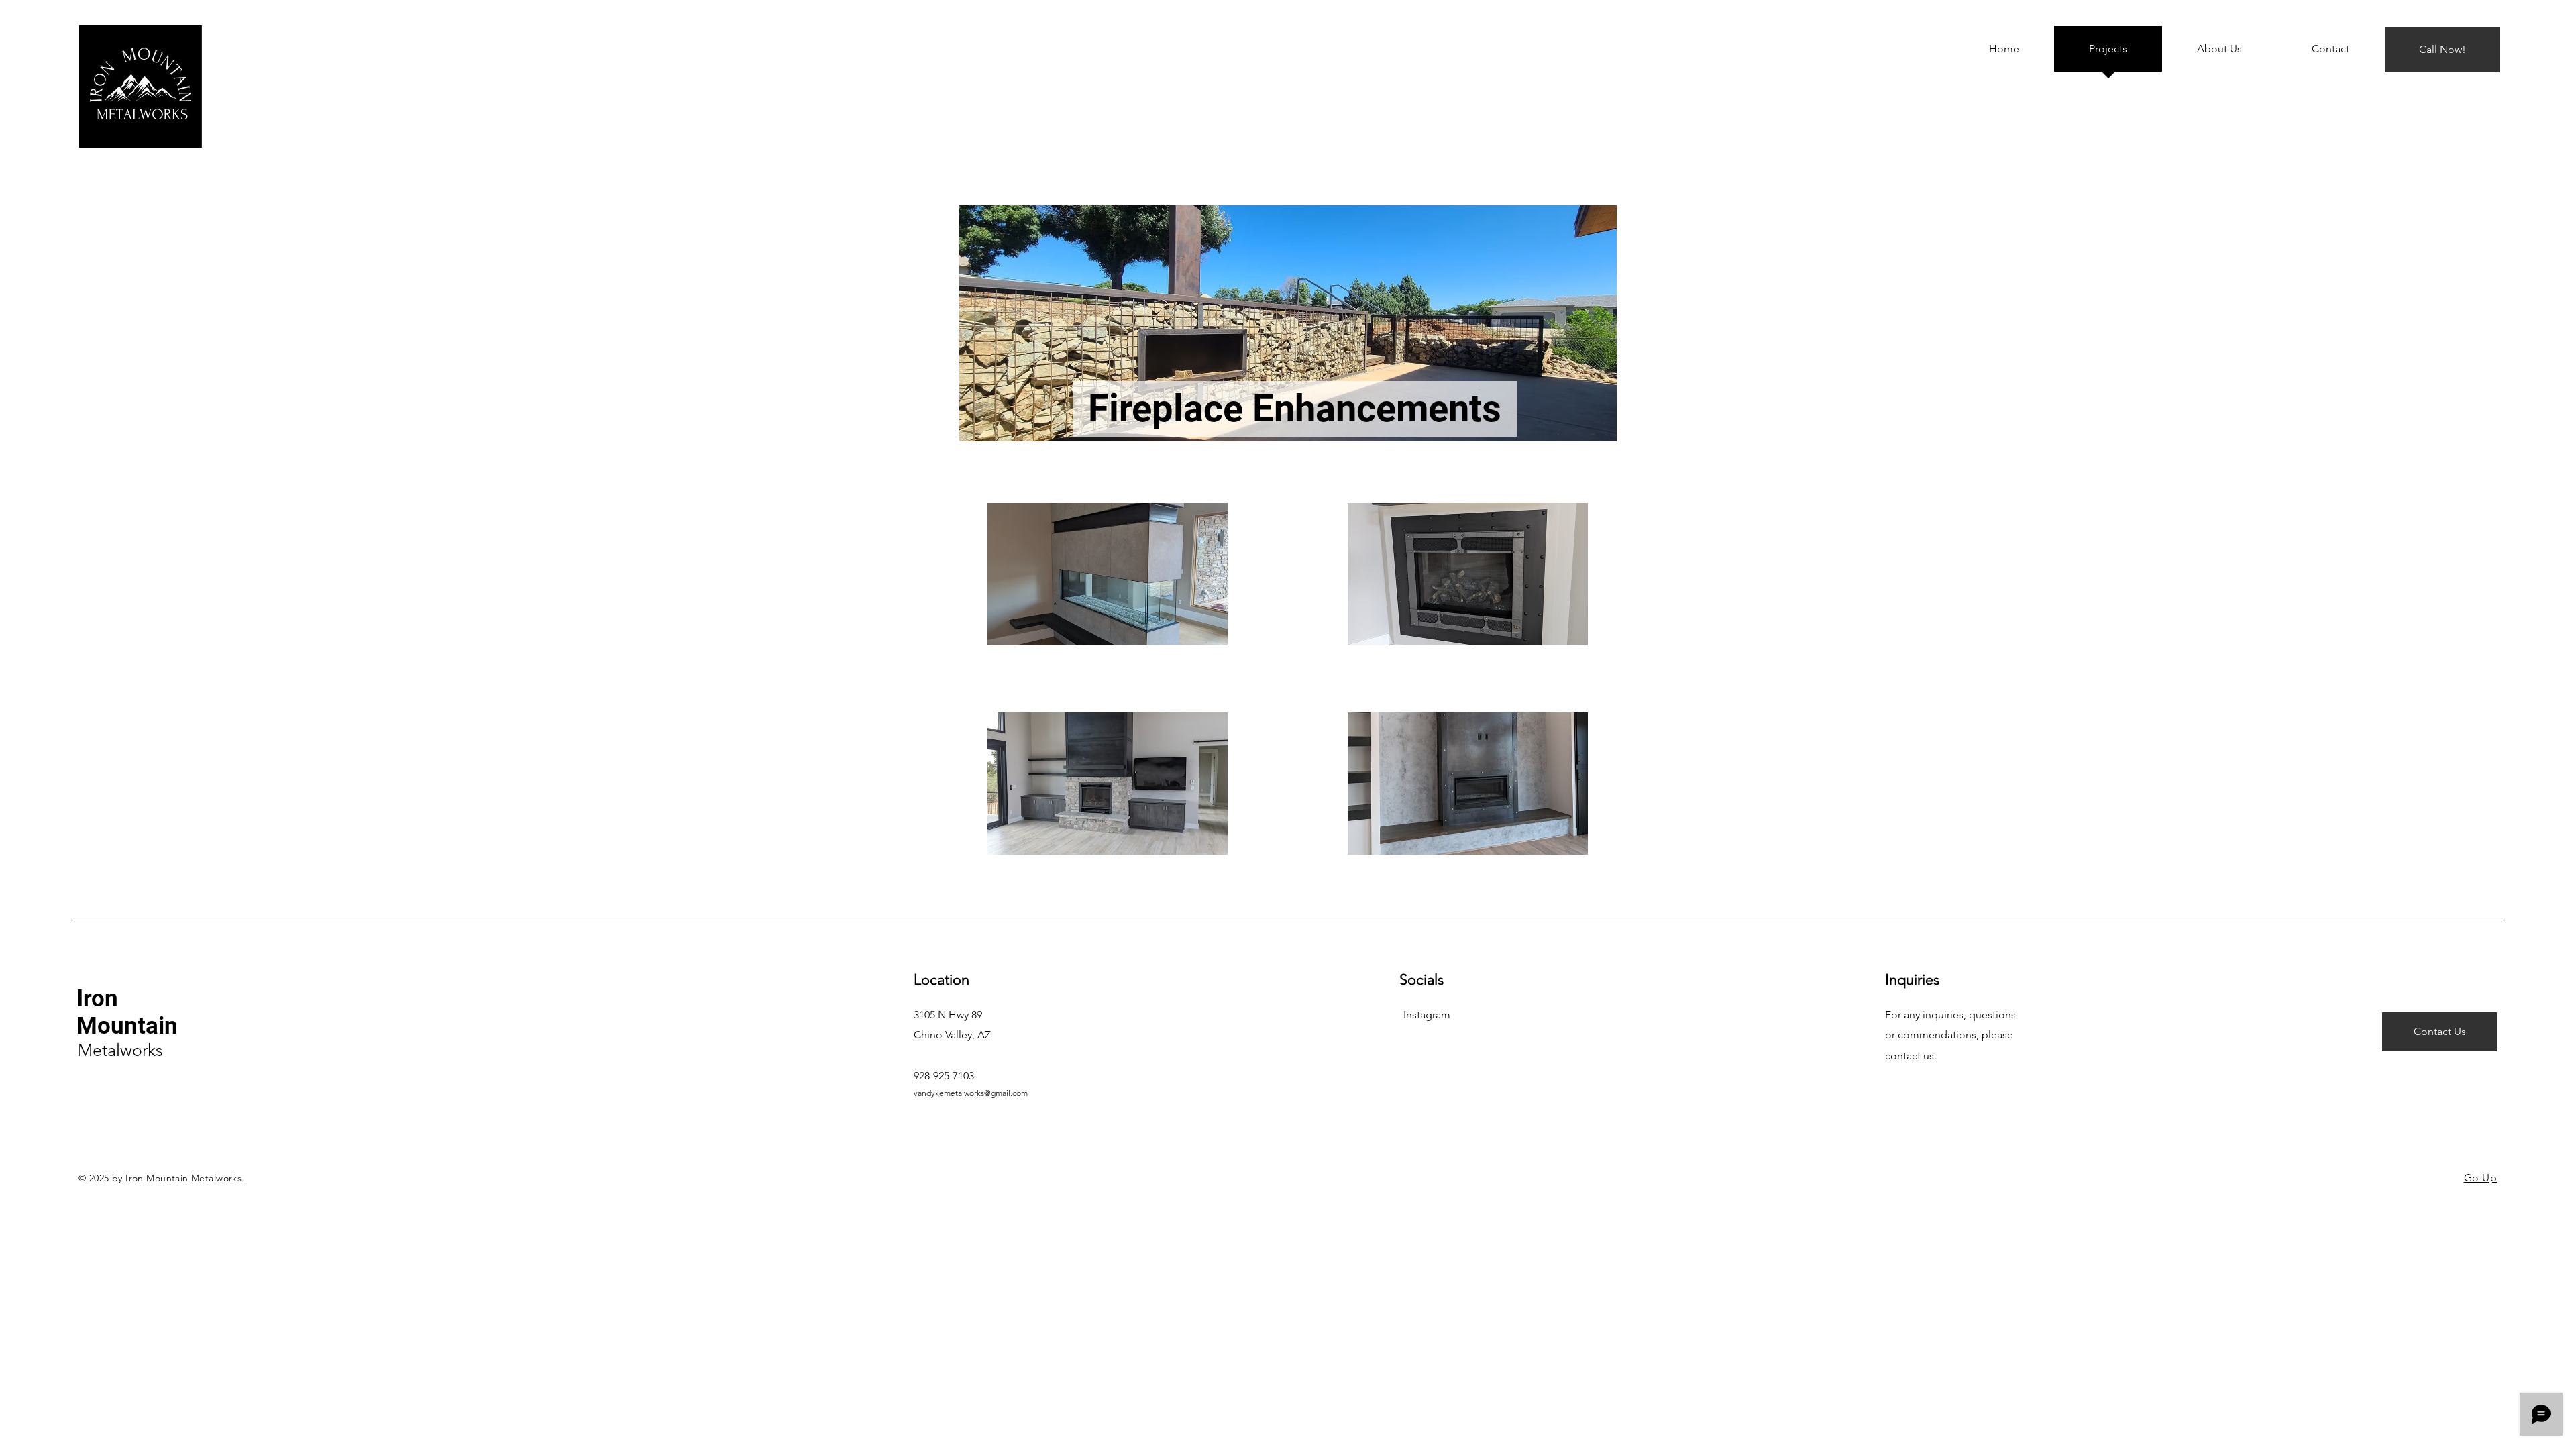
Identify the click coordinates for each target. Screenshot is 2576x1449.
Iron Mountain (127, 1012)
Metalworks (120, 1050)
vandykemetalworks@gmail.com (971, 1093)
